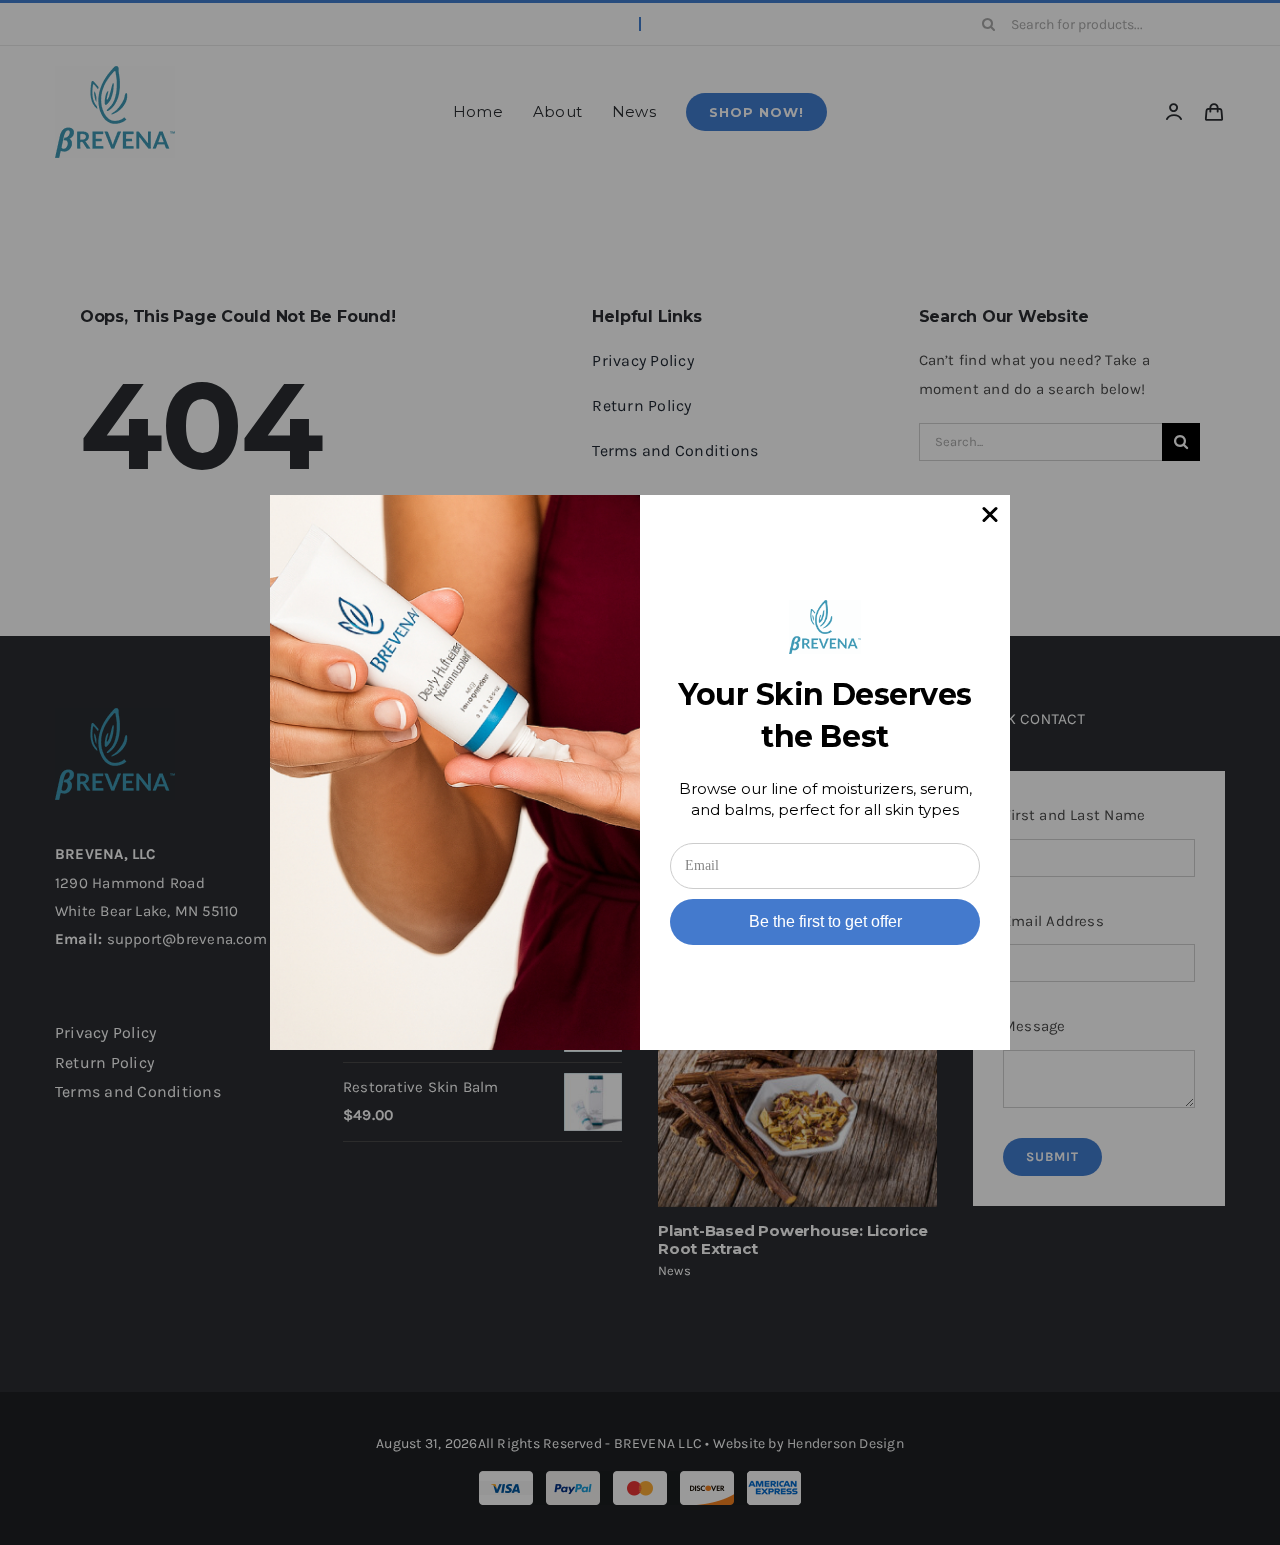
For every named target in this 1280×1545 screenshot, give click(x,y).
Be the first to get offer (825, 921)
